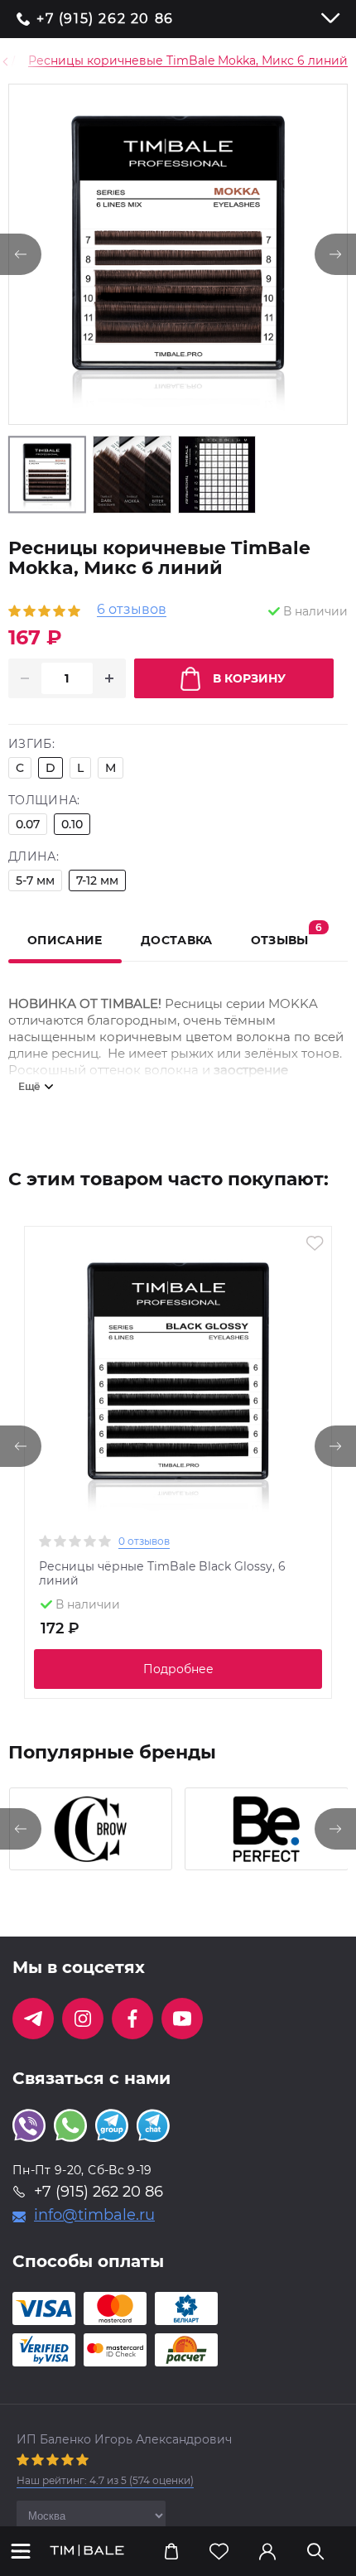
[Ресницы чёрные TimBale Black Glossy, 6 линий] (178, 1380)
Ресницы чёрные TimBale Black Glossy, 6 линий (162, 1574)
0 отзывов (144, 1541)
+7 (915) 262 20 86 (105, 19)
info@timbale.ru (94, 2215)
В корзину (249, 678)
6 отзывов (132, 610)
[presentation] (21, 1446)
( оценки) (105, 2480)
